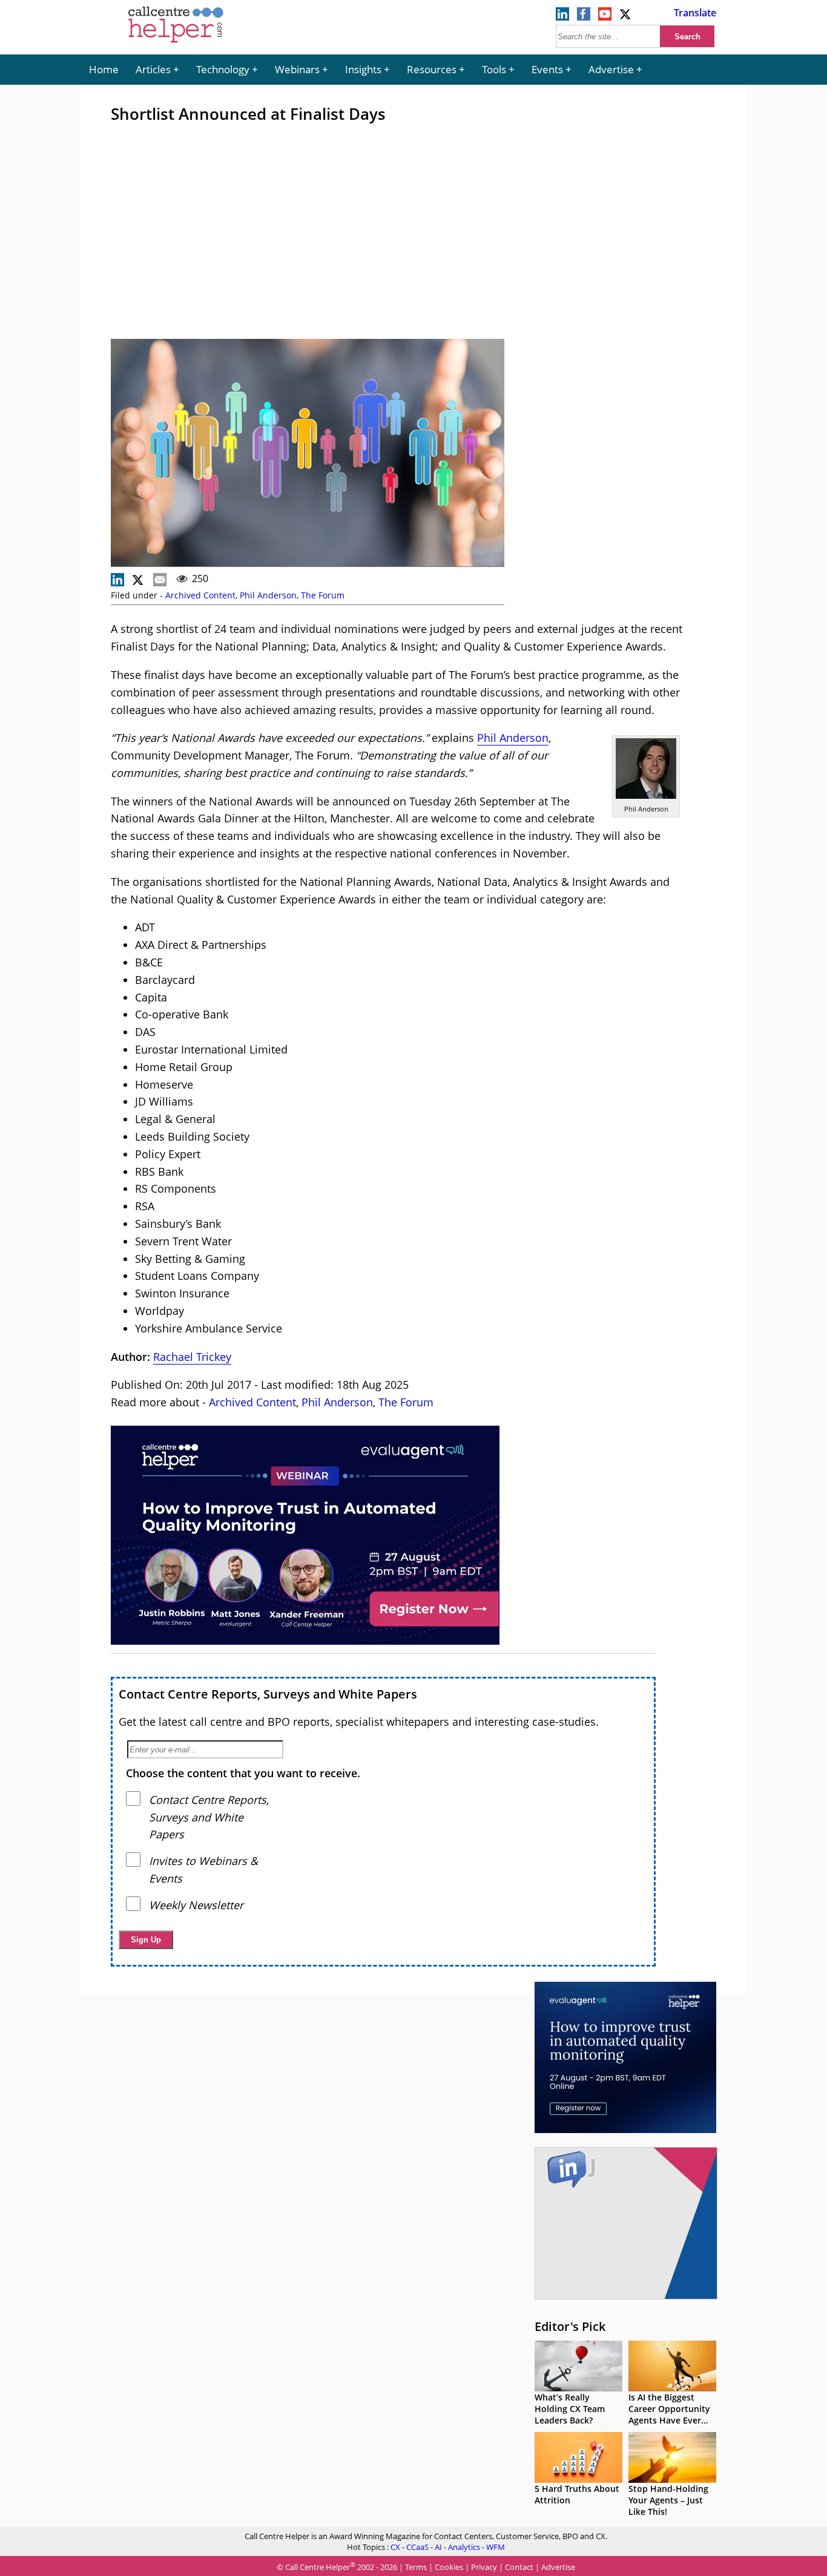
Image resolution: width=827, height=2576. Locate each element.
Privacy (484, 2567)
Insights (363, 69)
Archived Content (200, 595)
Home (104, 69)
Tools (494, 69)
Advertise (611, 69)
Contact (519, 2567)
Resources (432, 69)
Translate (695, 13)
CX (395, 2547)
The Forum (323, 595)
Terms (416, 2567)
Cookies (449, 2567)
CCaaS (417, 2547)
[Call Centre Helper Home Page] (176, 44)
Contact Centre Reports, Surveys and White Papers (268, 1694)
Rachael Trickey (192, 1357)
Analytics (464, 2547)
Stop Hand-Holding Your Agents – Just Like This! (668, 2500)
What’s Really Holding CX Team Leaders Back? (570, 2409)
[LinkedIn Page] (562, 17)
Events (547, 69)
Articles (153, 69)
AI (438, 2547)
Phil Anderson (268, 595)
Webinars (297, 69)
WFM (496, 2547)
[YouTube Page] (605, 17)
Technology (223, 69)
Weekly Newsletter (196, 1905)
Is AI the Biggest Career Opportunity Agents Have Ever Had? (669, 2414)
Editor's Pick (570, 2326)
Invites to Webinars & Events (203, 1870)
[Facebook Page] (584, 17)
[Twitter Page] (626, 17)
